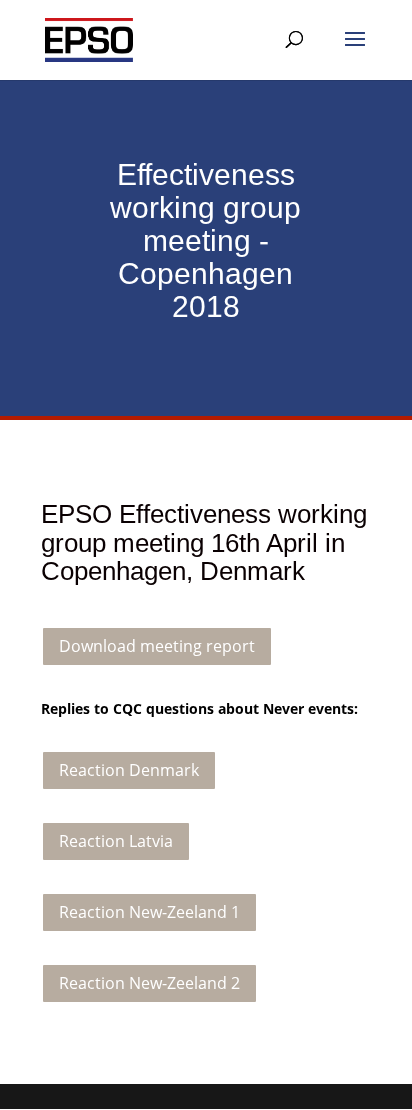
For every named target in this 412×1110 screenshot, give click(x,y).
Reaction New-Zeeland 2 (149, 983)
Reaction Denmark (129, 770)
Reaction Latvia (116, 841)
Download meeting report (157, 646)
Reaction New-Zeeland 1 (149, 912)
